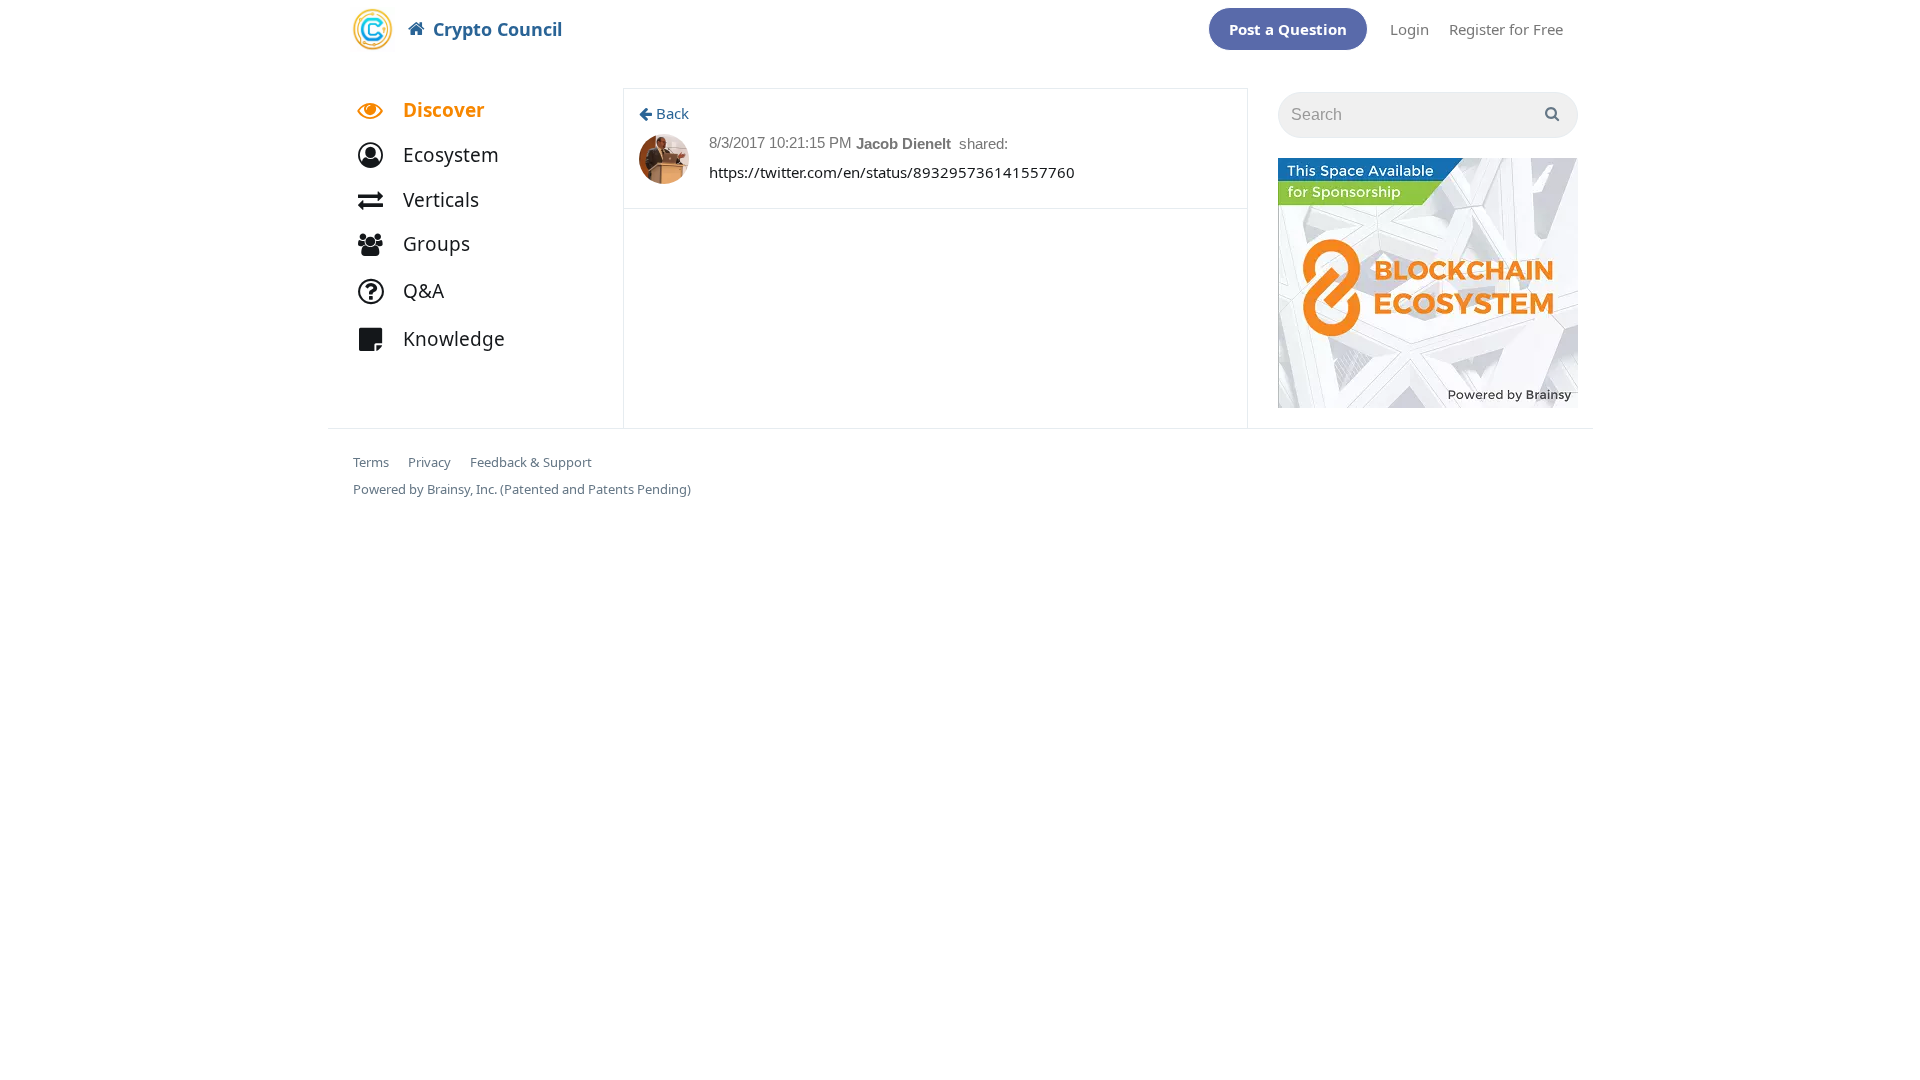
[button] (437, 155)
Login (1409, 29)
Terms (371, 462)
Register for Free (1506, 29)
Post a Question (1288, 29)
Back (670, 113)
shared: (983, 143)
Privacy (429, 462)
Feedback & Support (531, 462)
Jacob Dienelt (905, 143)
